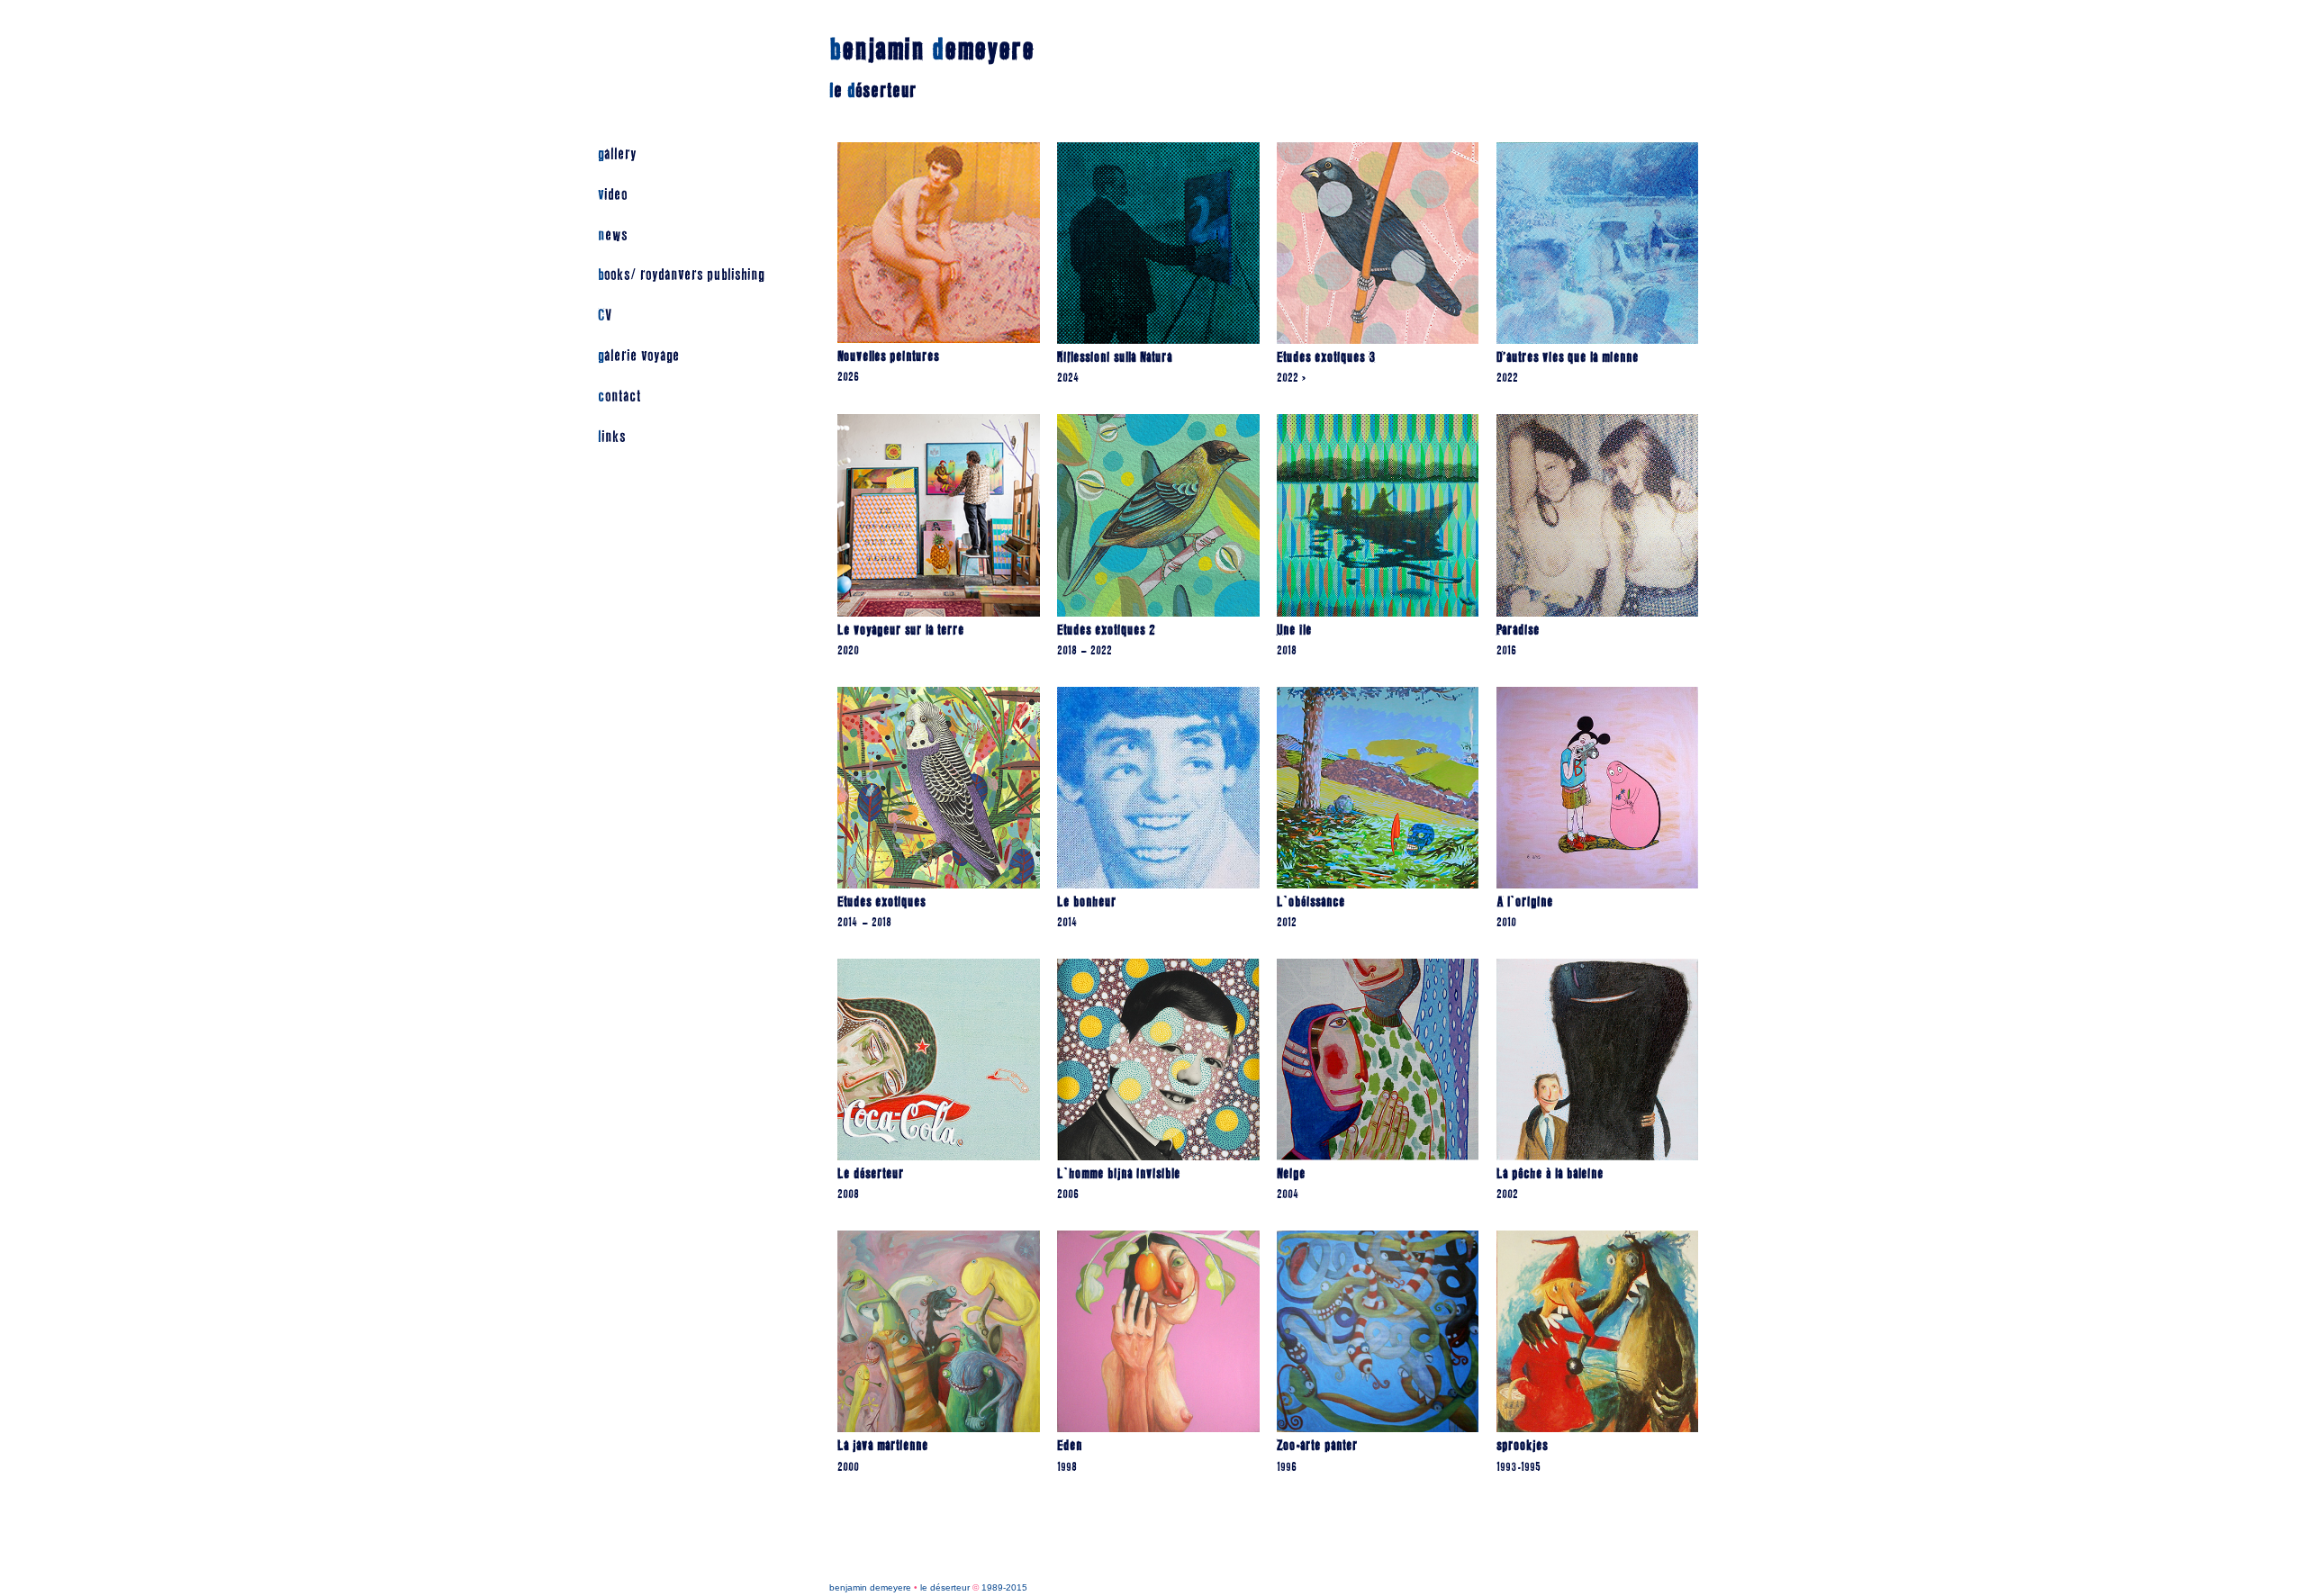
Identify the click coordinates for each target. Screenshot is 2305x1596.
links (612, 437)
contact (619, 397)
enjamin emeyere (932, 50)
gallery (617, 154)
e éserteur (873, 91)
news (613, 235)
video (613, 195)
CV (605, 316)
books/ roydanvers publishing (681, 275)
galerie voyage (639, 356)
